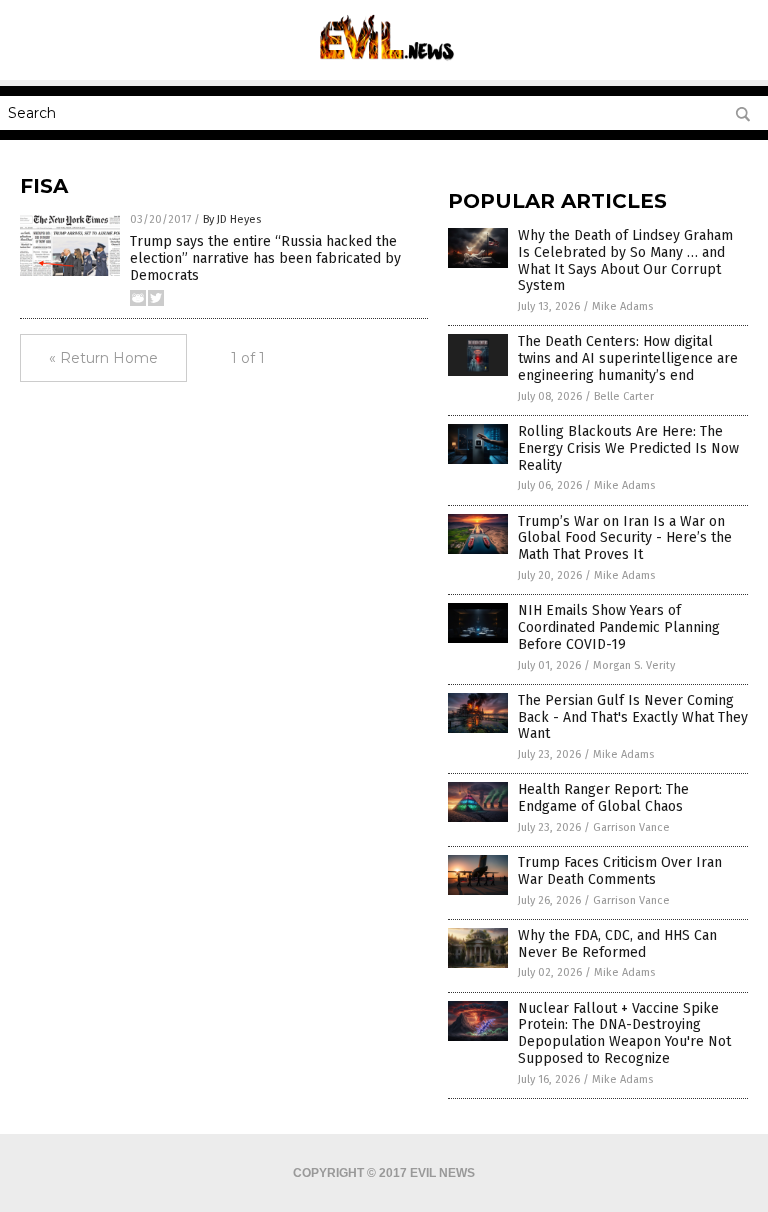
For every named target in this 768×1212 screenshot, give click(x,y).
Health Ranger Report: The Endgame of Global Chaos (603, 798)
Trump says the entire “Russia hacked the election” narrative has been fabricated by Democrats (265, 258)
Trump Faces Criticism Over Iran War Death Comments (620, 871)
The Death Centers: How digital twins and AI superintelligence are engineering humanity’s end (628, 358)
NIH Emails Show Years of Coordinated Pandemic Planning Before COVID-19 (619, 627)
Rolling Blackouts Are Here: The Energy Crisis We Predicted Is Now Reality (628, 448)
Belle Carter (624, 396)
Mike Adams (622, 306)
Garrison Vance (631, 827)
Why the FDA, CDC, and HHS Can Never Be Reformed (617, 944)
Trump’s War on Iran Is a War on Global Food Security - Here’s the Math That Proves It (625, 538)
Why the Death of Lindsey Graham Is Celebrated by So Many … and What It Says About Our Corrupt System (625, 260)
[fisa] (384, 66)
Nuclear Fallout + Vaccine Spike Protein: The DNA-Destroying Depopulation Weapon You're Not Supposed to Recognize (624, 1033)
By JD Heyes (232, 219)
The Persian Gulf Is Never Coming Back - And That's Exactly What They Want (633, 717)
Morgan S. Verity (634, 665)
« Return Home (103, 358)
